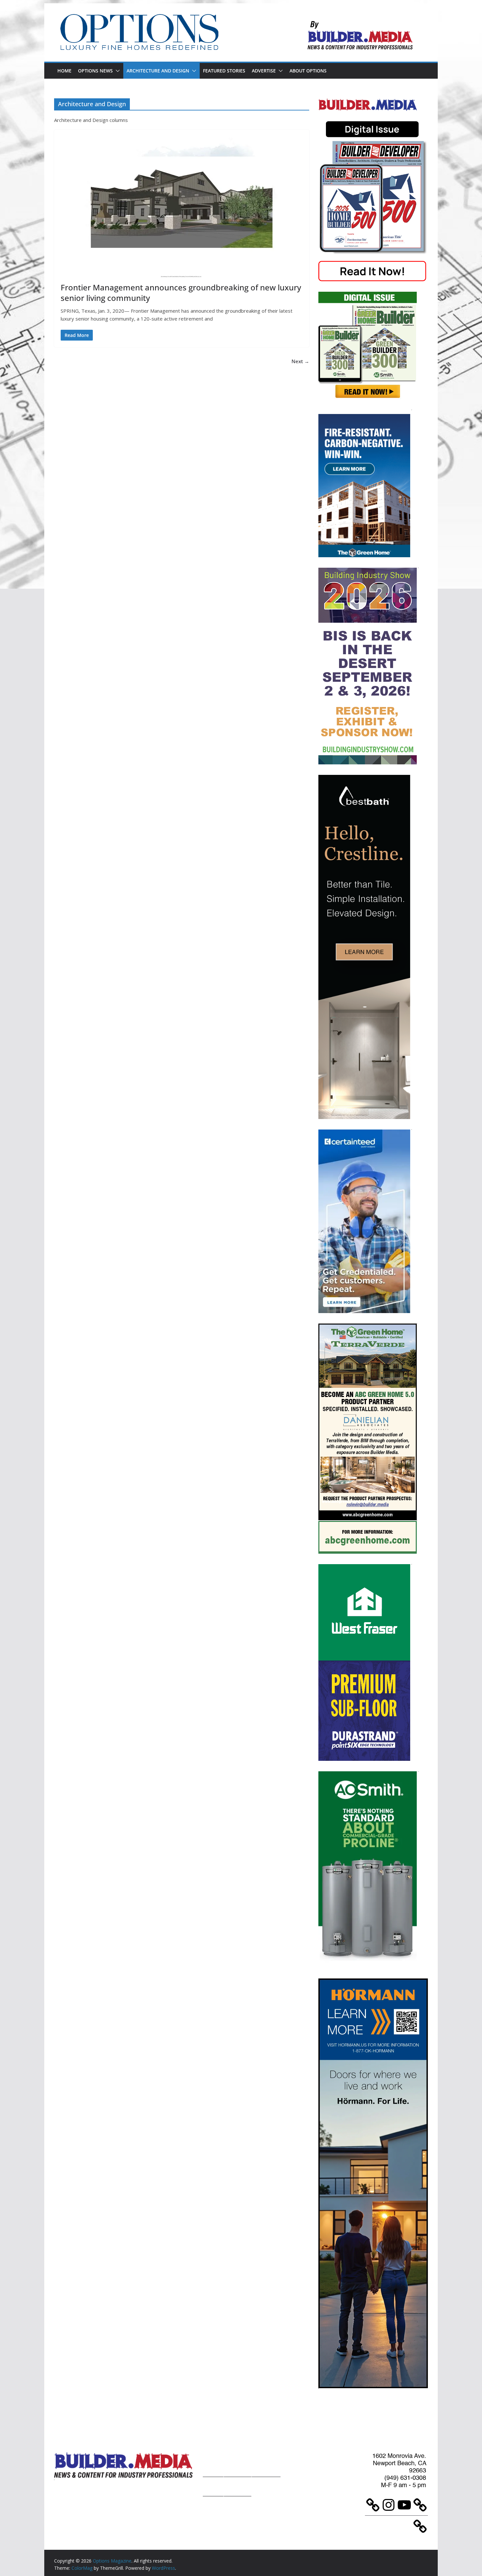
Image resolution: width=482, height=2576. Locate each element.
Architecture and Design (158, 71)
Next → (300, 361)
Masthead (266, 2464)
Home (64, 71)
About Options (308, 71)
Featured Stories (224, 71)
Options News (95, 71)
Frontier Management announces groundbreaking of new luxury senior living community (181, 292)
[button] (116, 71)
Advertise (264, 71)
